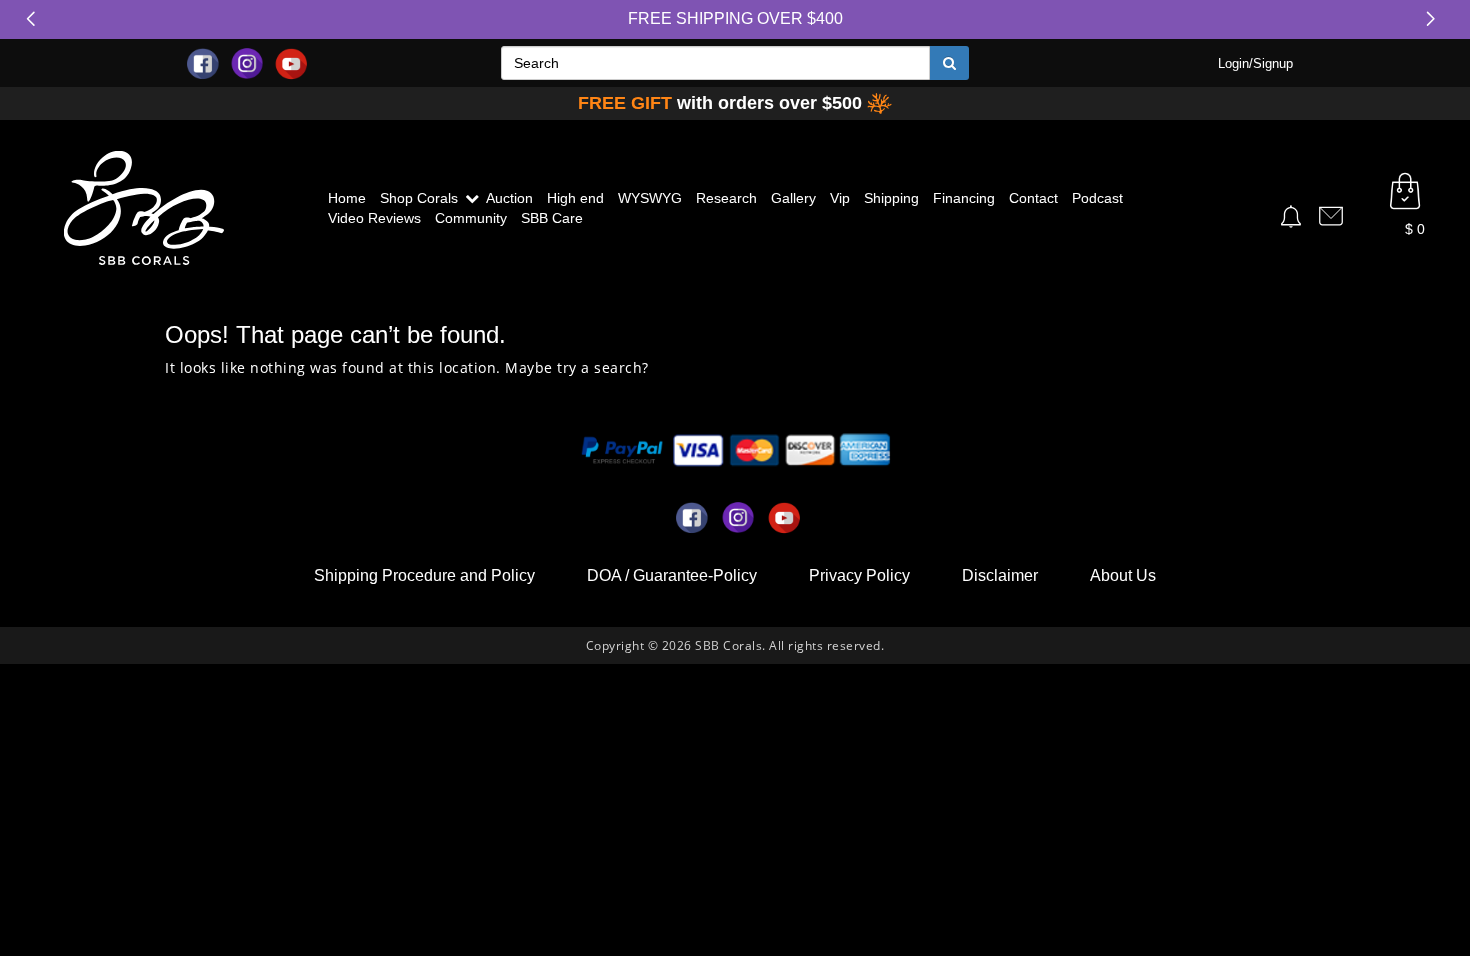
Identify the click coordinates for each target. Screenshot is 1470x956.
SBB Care (552, 218)
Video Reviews (374, 218)
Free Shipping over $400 (735, 18)
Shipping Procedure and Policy (424, 575)
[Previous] (35, 19)
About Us (1123, 575)
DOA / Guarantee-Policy (672, 575)
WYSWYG (650, 198)
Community (471, 218)
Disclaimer (1000, 575)
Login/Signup (1255, 63)
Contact (1033, 198)
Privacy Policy (859, 575)
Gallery (793, 198)
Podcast (1097, 198)
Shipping (891, 198)
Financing (964, 198)
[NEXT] (1435, 19)
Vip (840, 198)
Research (726, 198)
